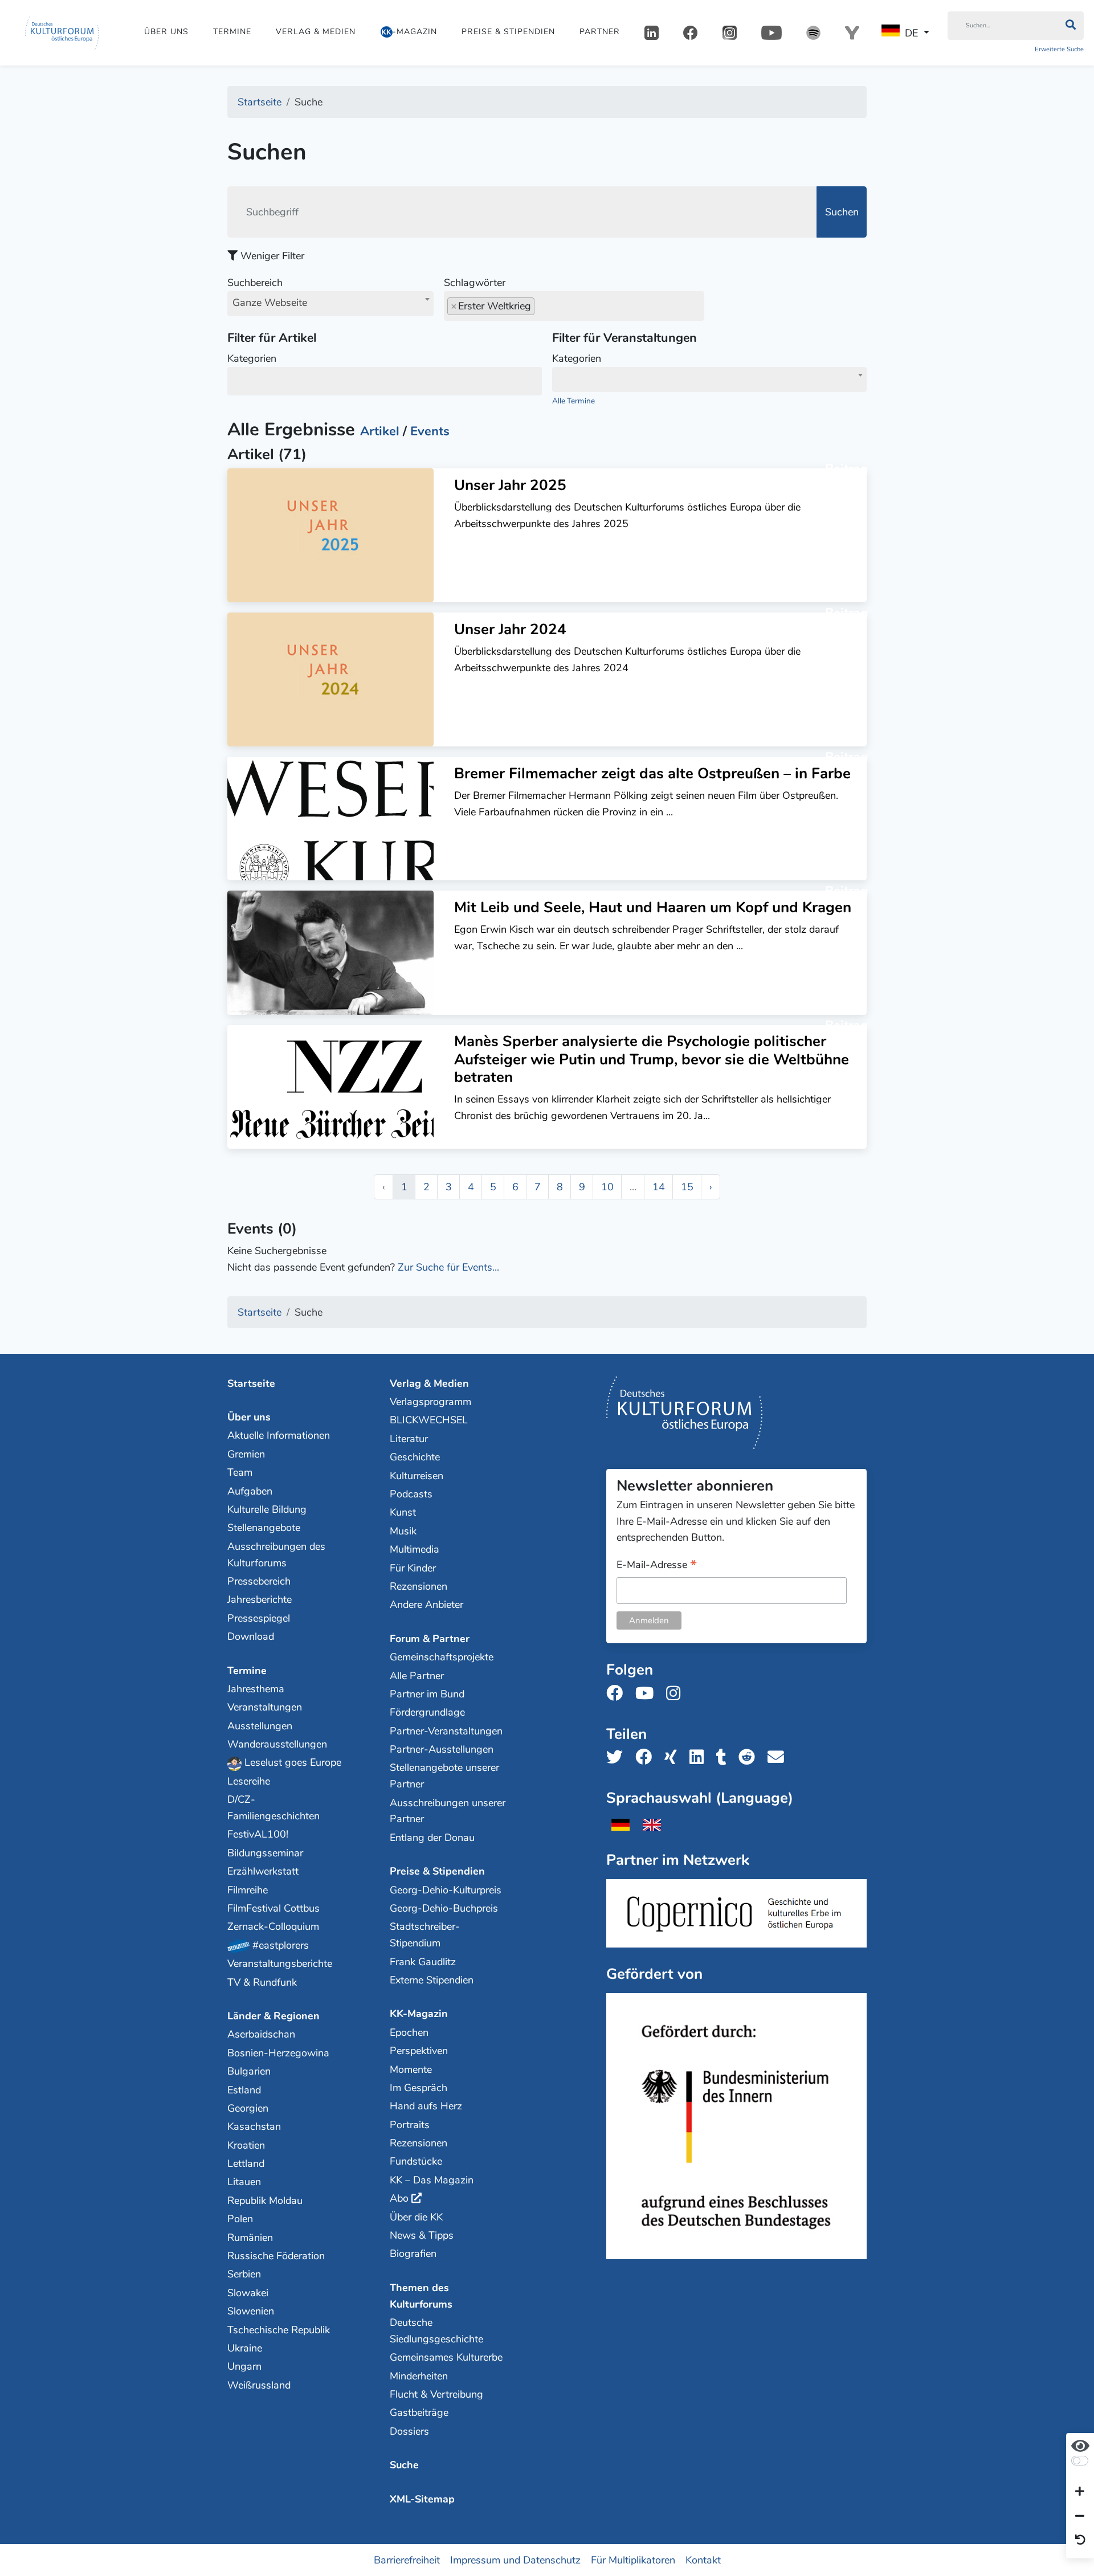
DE (911, 33)
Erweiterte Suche (1059, 49)
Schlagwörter (475, 283)
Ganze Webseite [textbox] (270, 303)
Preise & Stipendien (508, 32)
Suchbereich (267, 293)
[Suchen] (1070, 26)
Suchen (842, 212)
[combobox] (330, 304)
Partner (600, 32)
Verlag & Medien (316, 32)
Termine (232, 32)
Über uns (166, 32)
